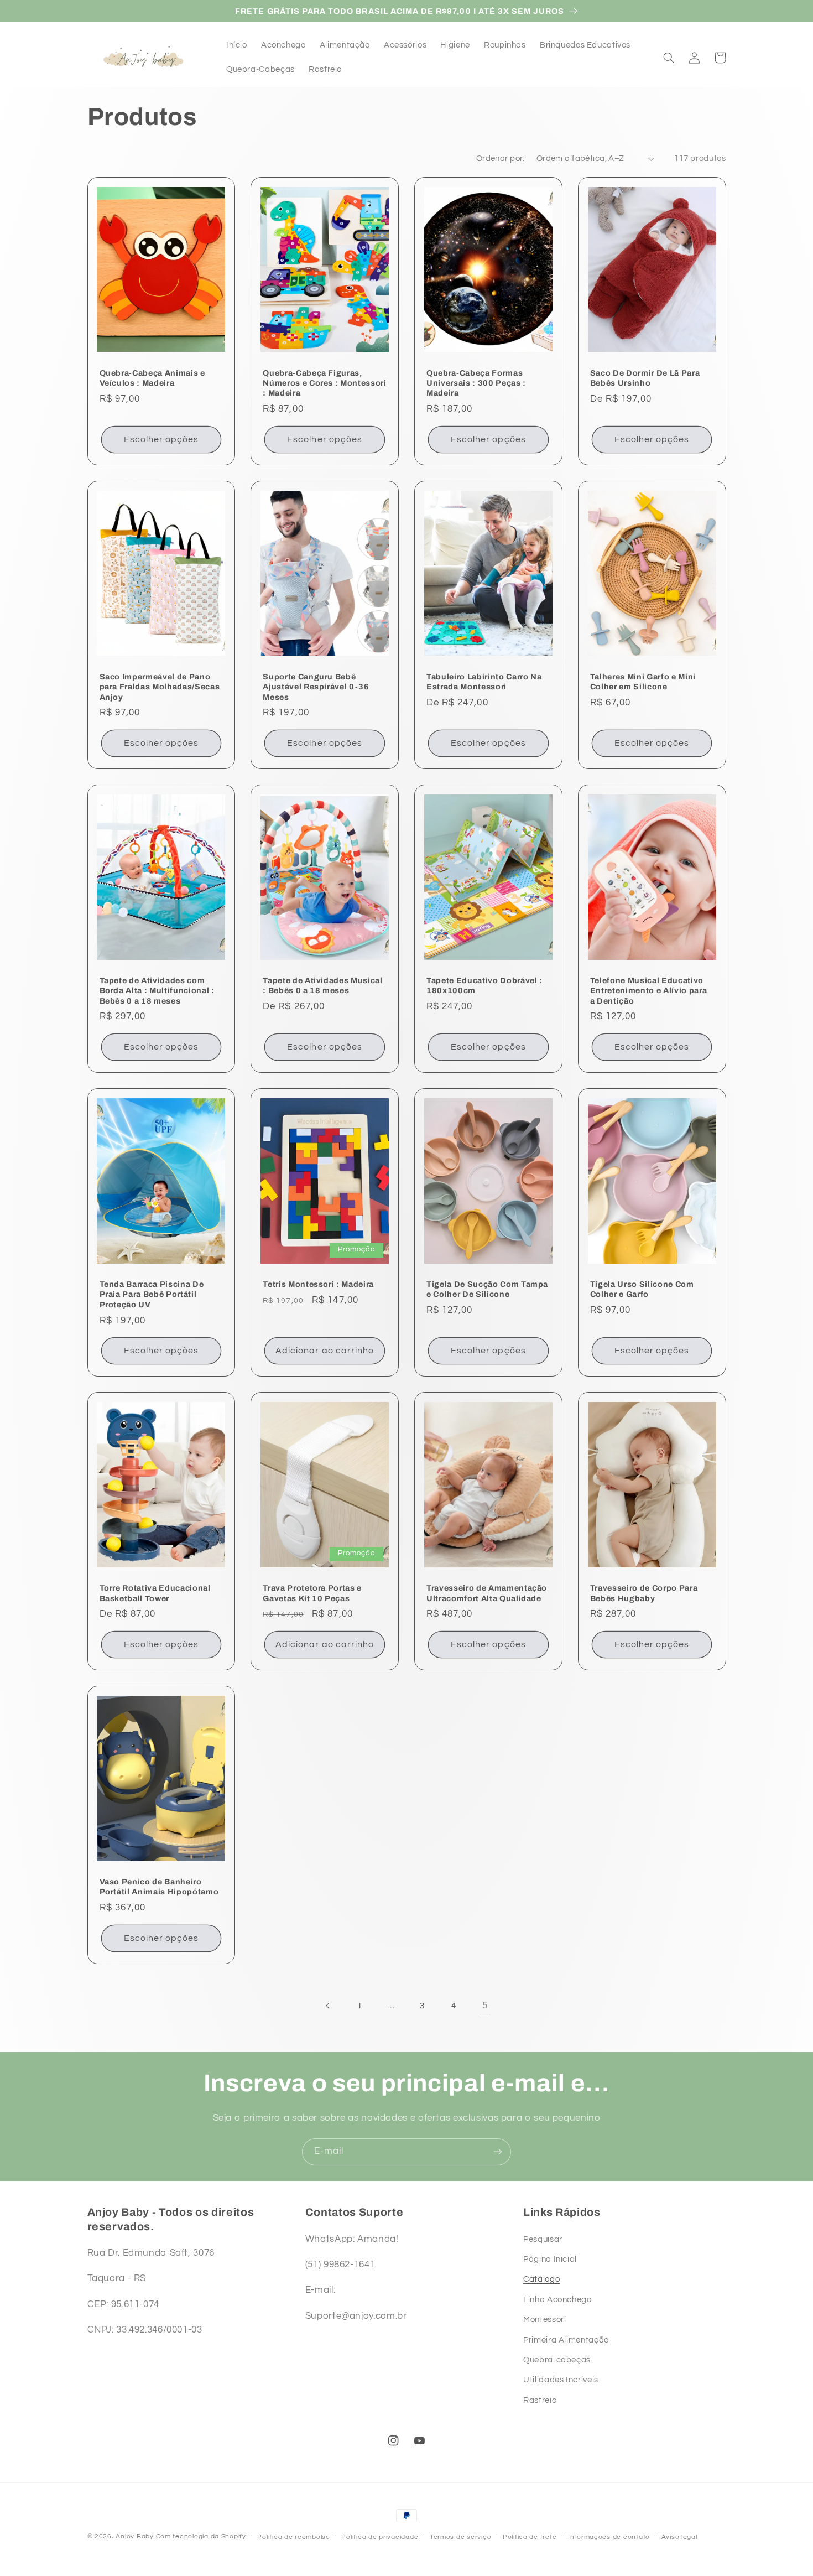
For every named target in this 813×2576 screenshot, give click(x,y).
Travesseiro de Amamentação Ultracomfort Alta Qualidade (487, 1593)
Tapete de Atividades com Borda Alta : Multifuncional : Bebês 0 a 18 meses (157, 991)
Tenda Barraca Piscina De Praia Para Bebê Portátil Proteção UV (152, 1294)
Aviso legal (679, 2537)
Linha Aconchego (557, 2300)
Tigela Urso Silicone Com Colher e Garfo (642, 1289)
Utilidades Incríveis (561, 2380)
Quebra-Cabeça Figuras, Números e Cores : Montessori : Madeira (324, 383)
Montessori (544, 2320)
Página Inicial (550, 2259)
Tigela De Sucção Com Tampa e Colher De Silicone (487, 1289)
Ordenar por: (501, 159)
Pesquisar (543, 2239)
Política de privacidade (380, 2537)
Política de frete (530, 2537)
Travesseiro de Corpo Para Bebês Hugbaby (644, 1593)
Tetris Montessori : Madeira (318, 1284)
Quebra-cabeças (557, 2360)
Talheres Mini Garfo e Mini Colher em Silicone (643, 682)
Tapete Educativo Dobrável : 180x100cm (484, 985)
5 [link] (485, 2006)
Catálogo (541, 2279)
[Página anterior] (328, 2006)
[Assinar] (498, 2152)
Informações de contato (609, 2537)
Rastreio (540, 2400)
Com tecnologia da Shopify (201, 2536)
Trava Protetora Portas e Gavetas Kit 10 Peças (312, 1593)
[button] (669, 58)
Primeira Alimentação (566, 2340)
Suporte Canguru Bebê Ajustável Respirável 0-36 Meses (316, 687)
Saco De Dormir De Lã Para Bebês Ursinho (645, 378)
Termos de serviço (461, 2537)
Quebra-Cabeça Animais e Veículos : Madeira (152, 378)
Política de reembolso (293, 2537)
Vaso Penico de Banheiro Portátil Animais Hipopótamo (159, 1887)
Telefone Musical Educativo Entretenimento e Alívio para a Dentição (648, 991)
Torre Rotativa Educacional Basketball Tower (155, 1593)
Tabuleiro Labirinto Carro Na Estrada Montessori (484, 682)
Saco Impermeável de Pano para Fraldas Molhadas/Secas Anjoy (160, 687)
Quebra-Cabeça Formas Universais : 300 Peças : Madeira (476, 383)
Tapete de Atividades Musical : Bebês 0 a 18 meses (322, 985)
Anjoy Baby (134, 2536)
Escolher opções (161, 439)
